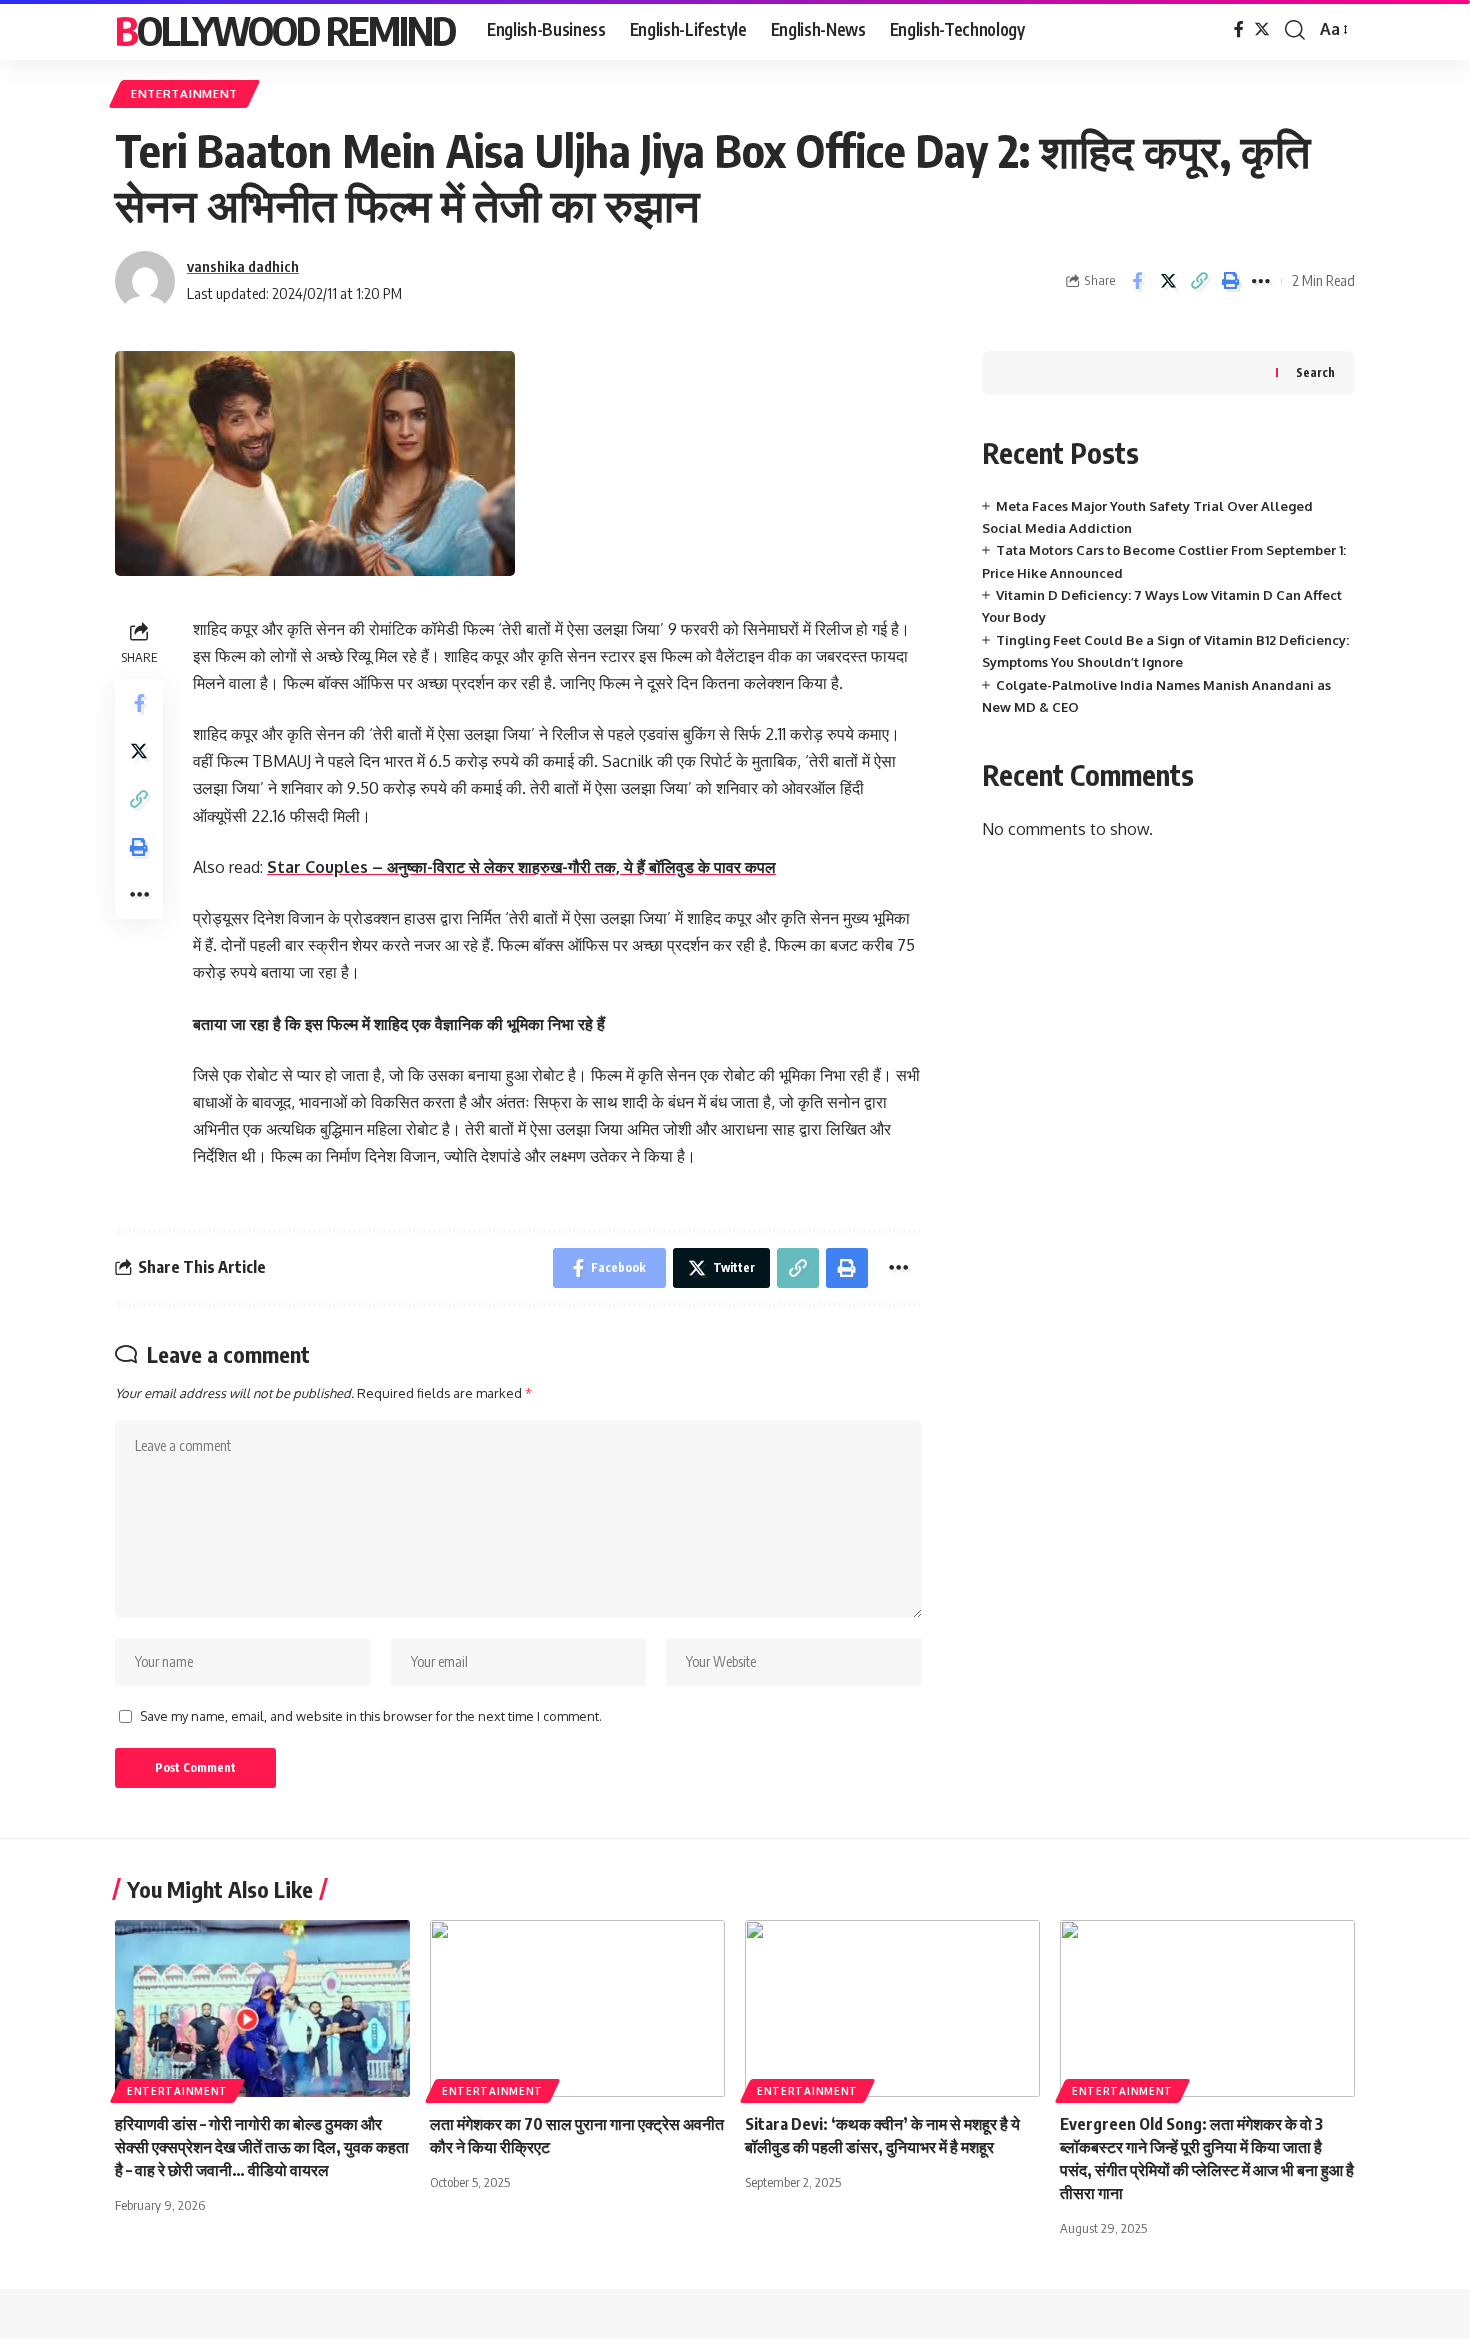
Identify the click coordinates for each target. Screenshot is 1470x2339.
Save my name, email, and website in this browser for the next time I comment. (371, 1716)
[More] (1261, 281)
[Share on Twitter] (1168, 281)
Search (1315, 372)
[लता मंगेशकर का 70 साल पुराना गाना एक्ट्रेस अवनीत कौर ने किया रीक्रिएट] (577, 2008)
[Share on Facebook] (1137, 281)
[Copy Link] (1199, 281)
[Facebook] (1239, 29)
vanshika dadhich (243, 266)
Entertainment (184, 93)
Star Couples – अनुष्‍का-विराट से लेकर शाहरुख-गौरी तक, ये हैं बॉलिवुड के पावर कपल (521, 867)
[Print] (1230, 281)
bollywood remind (285, 30)
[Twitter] (1262, 29)
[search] (1295, 30)
